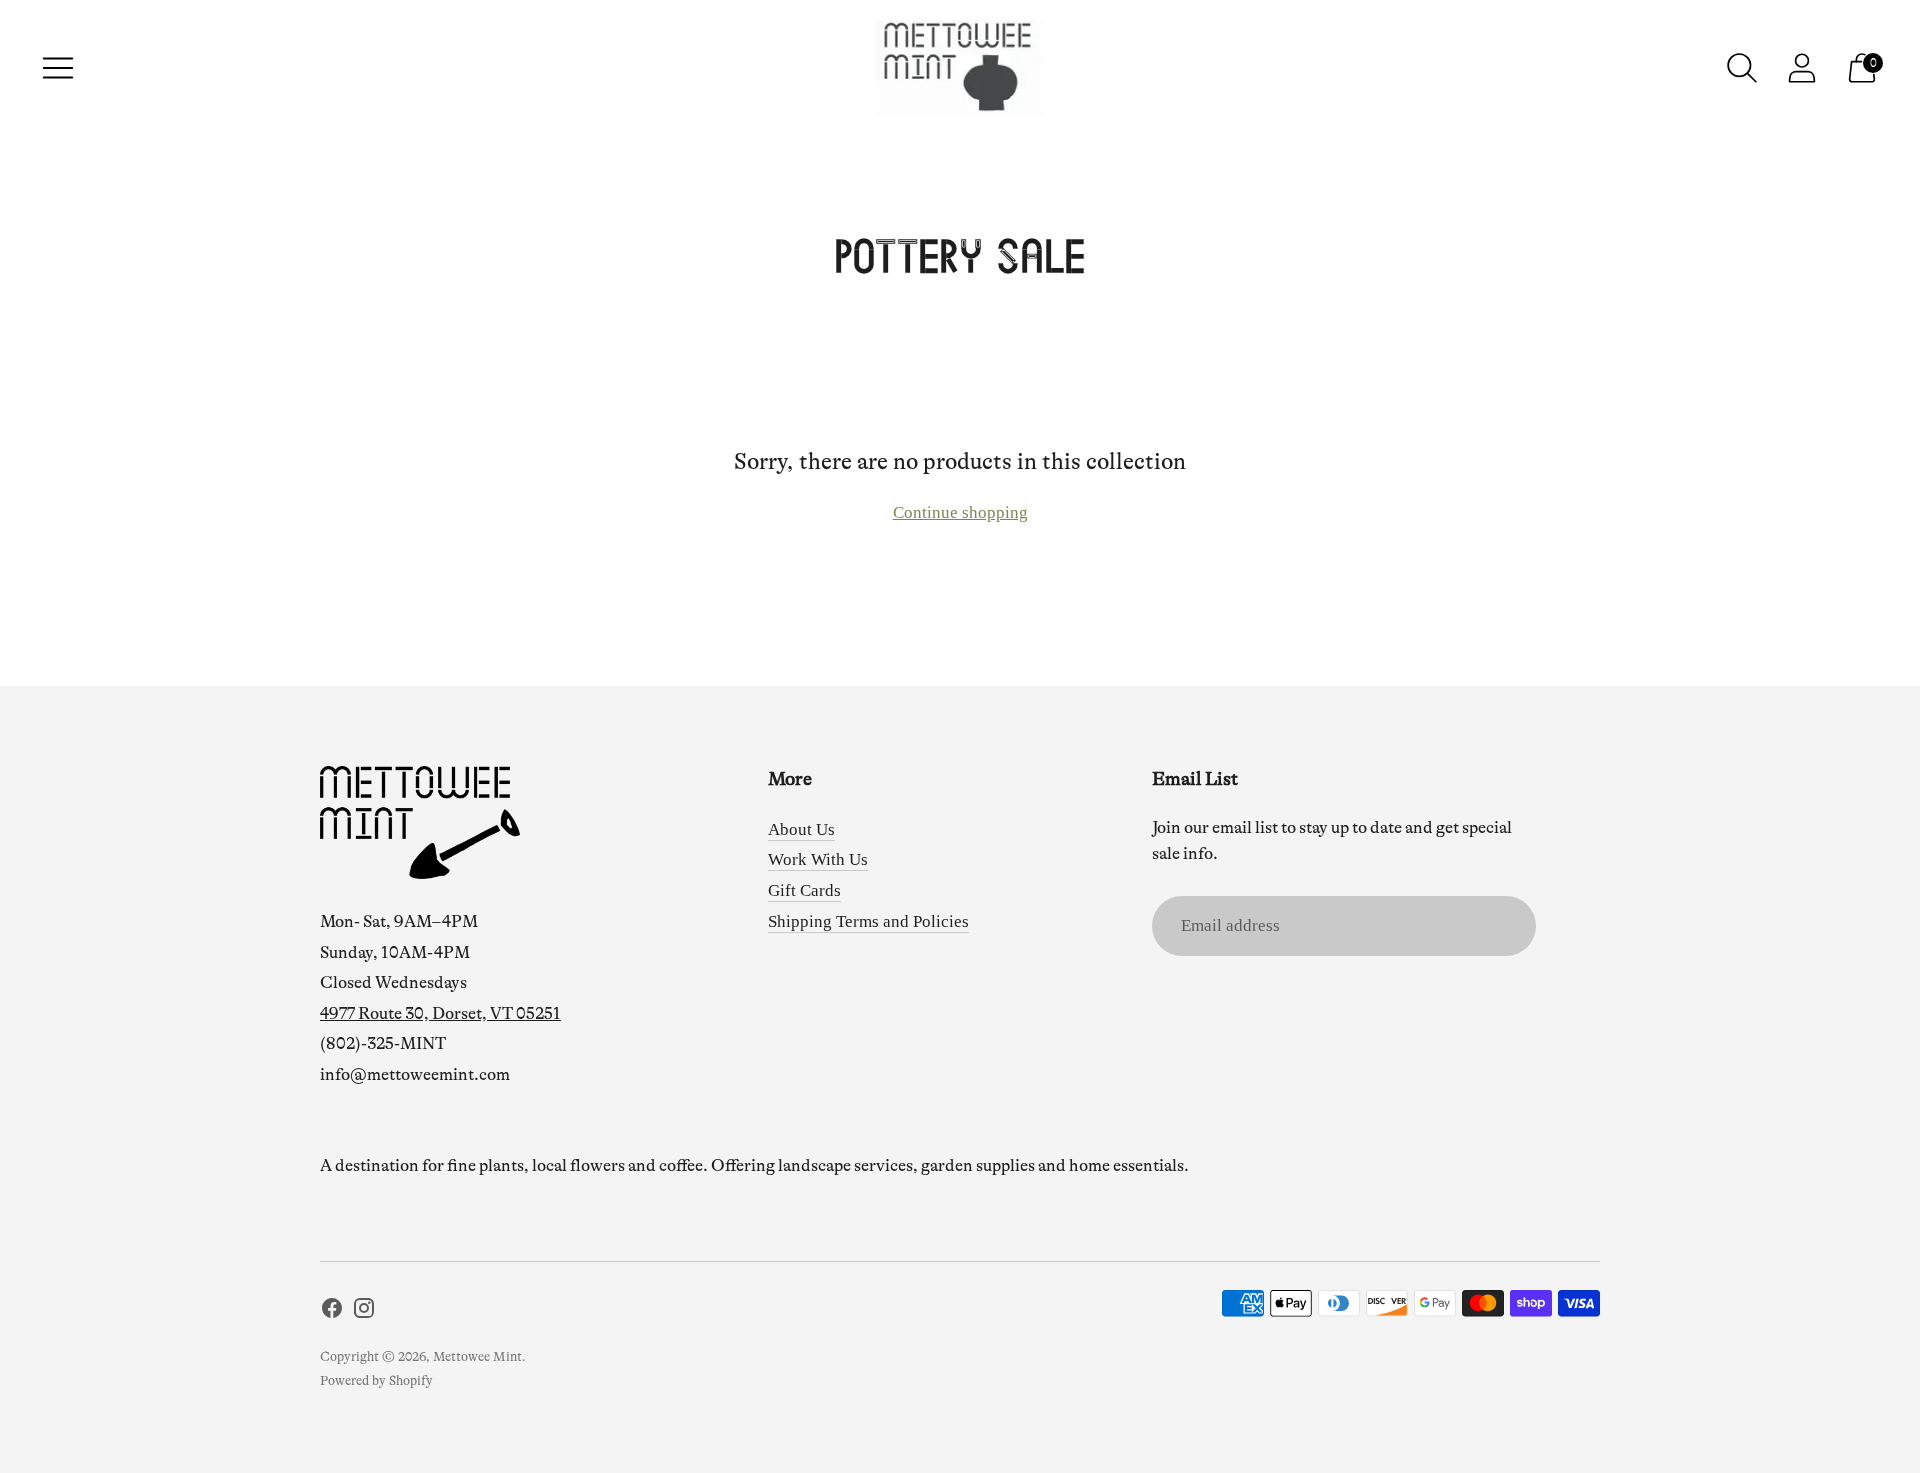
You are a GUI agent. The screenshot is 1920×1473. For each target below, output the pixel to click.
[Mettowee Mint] (960, 68)
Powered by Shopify (376, 1380)
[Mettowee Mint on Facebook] (332, 1312)
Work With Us (818, 859)
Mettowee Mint (477, 1356)
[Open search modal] (1742, 68)
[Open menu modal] (58, 68)
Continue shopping (960, 512)
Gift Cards (804, 890)
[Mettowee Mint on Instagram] (364, 1312)
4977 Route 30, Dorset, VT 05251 (440, 1013)
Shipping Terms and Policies (868, 921)
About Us (801, 829)
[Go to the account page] (1802, 68)
